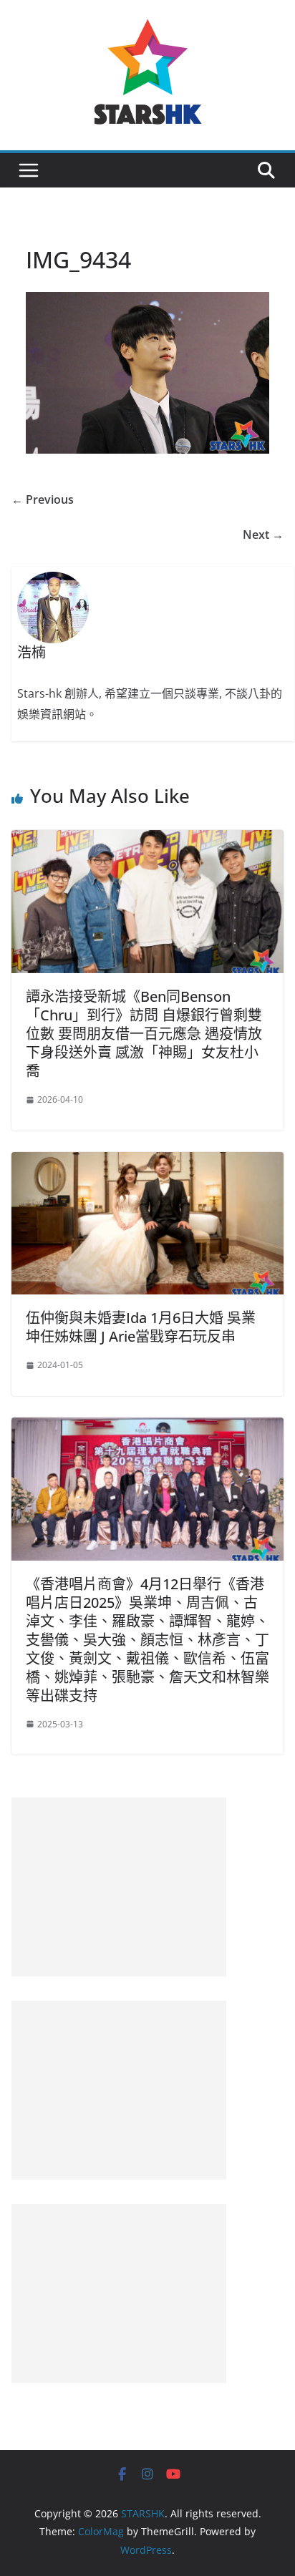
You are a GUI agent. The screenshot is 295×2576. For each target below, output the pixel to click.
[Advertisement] (119, 1887)
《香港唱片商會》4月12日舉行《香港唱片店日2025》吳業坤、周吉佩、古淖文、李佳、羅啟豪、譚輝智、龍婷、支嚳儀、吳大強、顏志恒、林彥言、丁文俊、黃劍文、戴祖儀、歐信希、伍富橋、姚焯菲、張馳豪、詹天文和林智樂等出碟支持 (147, 1640)
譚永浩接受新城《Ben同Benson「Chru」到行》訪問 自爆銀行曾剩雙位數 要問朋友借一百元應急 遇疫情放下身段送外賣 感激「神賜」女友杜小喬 (144, 1034)
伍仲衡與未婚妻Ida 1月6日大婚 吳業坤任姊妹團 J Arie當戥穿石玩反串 (141, 1327)
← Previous (43, 499)
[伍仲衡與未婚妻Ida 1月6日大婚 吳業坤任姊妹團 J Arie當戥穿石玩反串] (147, 1162)
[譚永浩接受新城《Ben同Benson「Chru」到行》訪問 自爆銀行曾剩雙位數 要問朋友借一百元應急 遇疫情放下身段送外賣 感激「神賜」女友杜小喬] (147, 840)
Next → (263, 535)
